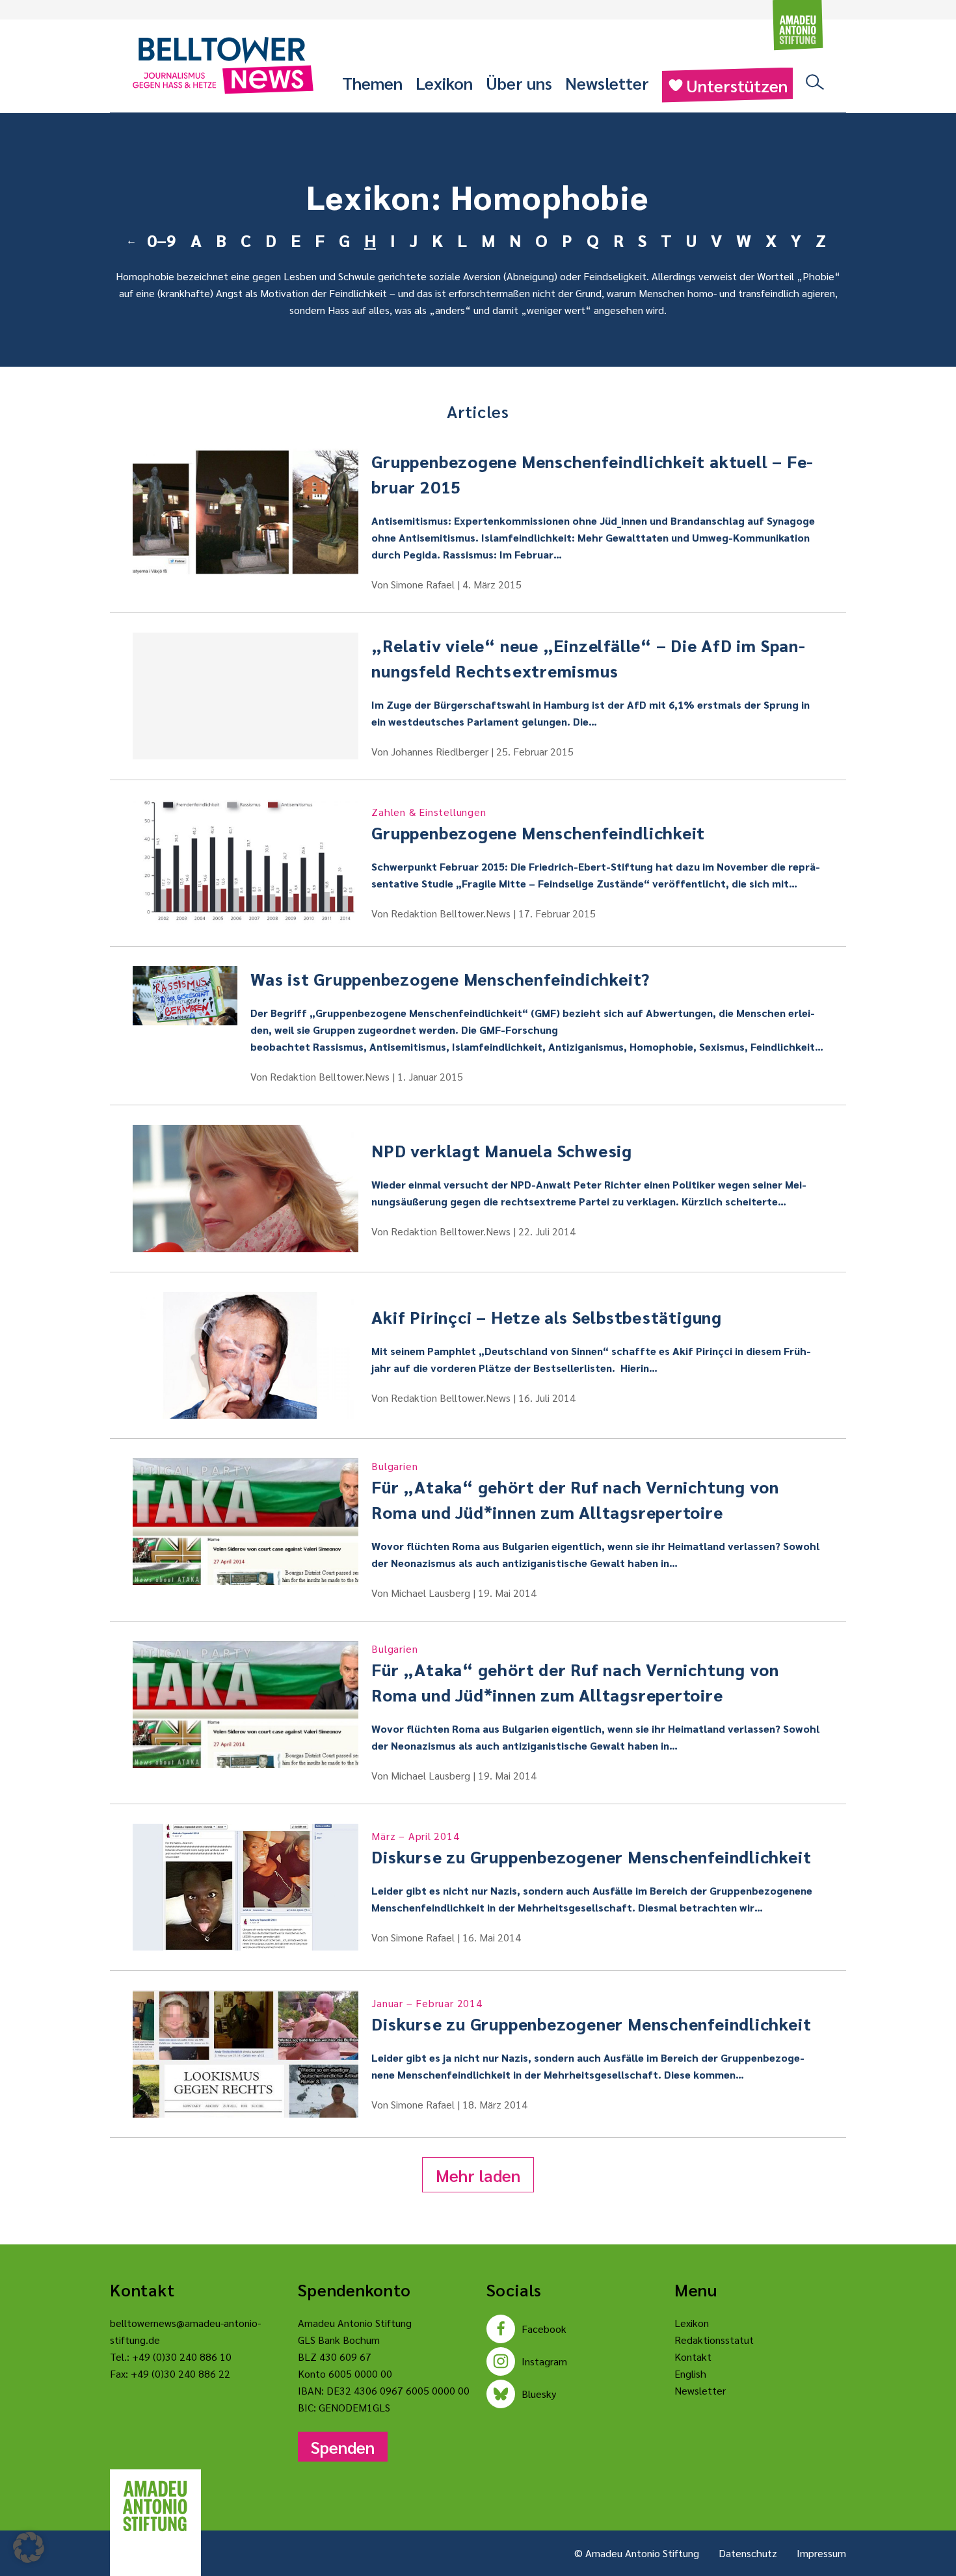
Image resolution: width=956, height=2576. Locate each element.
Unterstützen (737, 85)
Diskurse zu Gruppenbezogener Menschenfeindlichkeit (591, 1848)
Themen (372, 83)
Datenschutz (748, 2553)
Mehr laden (478, 2175)
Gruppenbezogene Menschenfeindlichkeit (538, 824)
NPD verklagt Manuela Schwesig (502, 1150)
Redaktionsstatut (714, 2340)
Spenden (343, 2447)
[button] (29, 2547)
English (690, 2373)
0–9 (162, 240)
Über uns (519, 83)
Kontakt (693, 2357)
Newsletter (607, 83)
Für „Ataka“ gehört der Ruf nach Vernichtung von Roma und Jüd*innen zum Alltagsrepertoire (575, 1491)
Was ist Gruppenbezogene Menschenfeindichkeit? (450, 979)
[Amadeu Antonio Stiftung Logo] (155, 2506)
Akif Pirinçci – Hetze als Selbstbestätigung (547, 1317)
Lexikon (444, 83)
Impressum (821, 2553)
